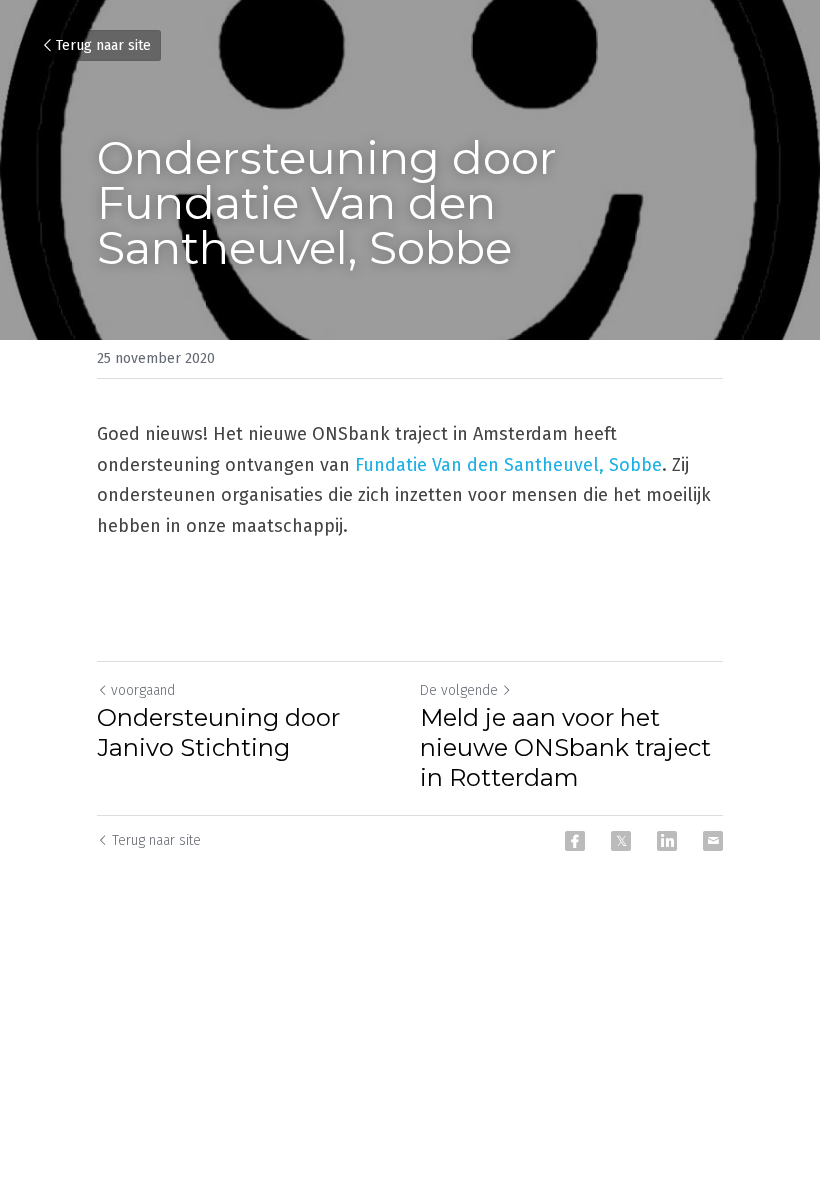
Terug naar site (103, 45)
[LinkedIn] (667, 841)
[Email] (713, 841)
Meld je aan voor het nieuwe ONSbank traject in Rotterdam (565, 747)
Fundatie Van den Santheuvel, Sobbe (508, 465)
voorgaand (143, 690)
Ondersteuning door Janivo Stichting (218, 732)
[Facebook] (575, 841)
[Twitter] (621, 841)
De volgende (459, 690)
